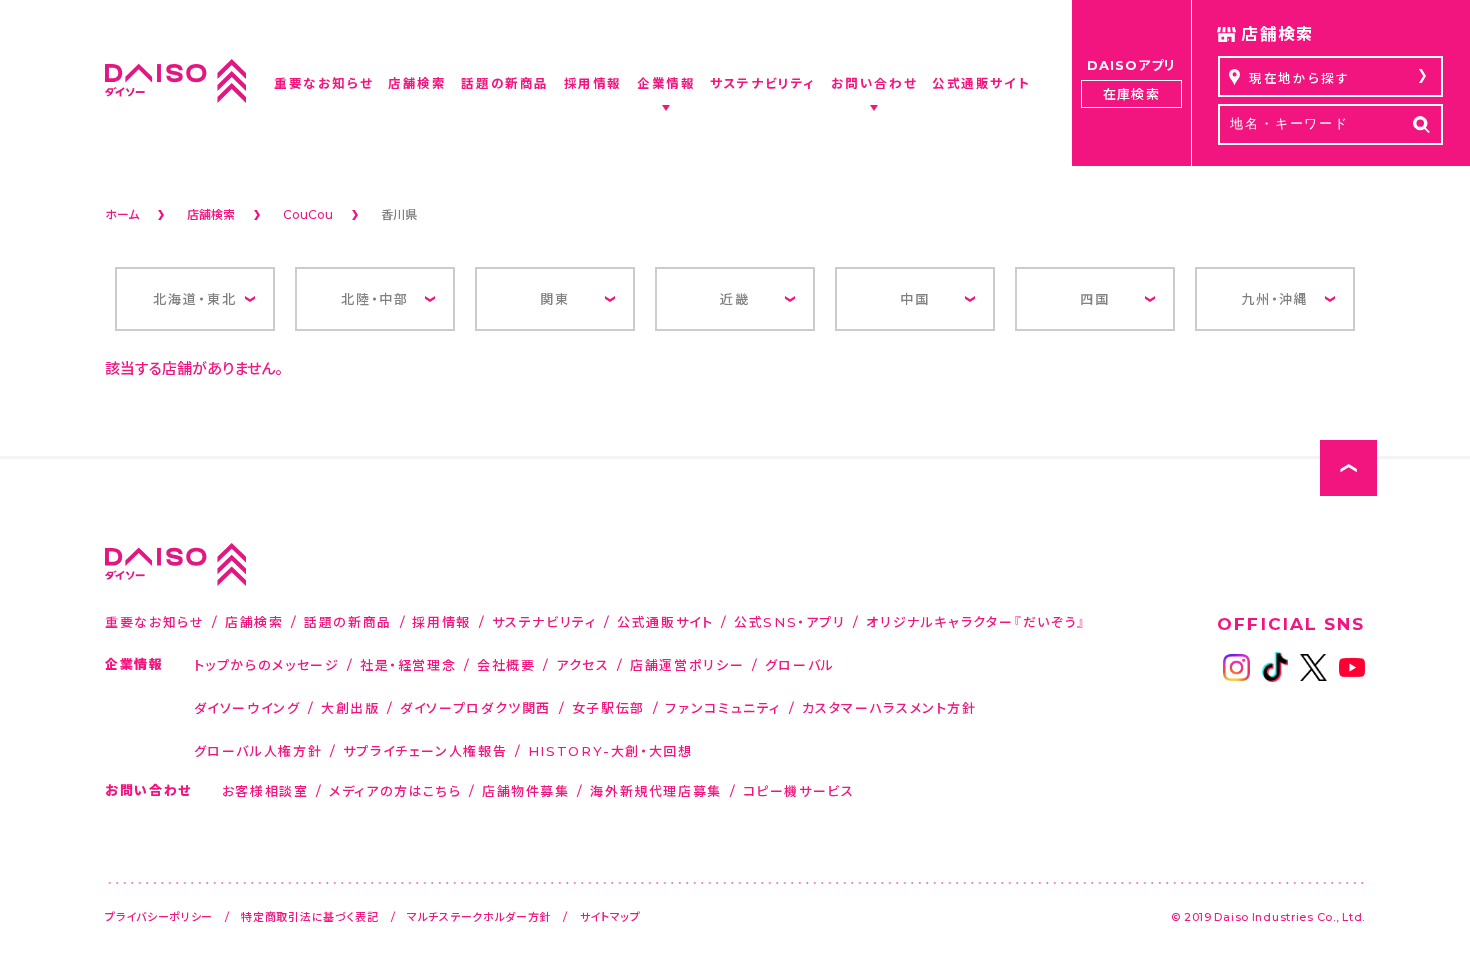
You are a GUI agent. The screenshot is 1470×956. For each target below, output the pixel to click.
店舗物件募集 (526, 790)
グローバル (800, 664)
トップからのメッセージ (267, 664)
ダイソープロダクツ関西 (475, 707)
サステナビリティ (544, 621)
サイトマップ (610, 916)
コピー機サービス (799, 790)
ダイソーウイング (247, 707)
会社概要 (506, 664)
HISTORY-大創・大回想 (610, 750)
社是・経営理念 (408, 664)
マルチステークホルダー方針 (479, 916)
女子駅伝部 (608, 707)
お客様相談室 (265, 790)
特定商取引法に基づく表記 (310, 916)
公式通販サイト (665, 621)
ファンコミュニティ (723, 707)
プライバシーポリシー (159, 916)
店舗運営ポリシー (687, 664)
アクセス (583, 664)
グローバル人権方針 (258, 750)
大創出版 (350, 707)
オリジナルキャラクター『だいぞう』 (976, 621)
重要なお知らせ (154, 621)
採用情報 (441, 621)
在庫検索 (1131, 93)
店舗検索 (254, 621)
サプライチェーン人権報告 (425, 750)
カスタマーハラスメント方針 (889, 707)
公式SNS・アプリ (790, 621)
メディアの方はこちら (395, 790)
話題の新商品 (348, 621)
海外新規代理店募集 (656, 790)
